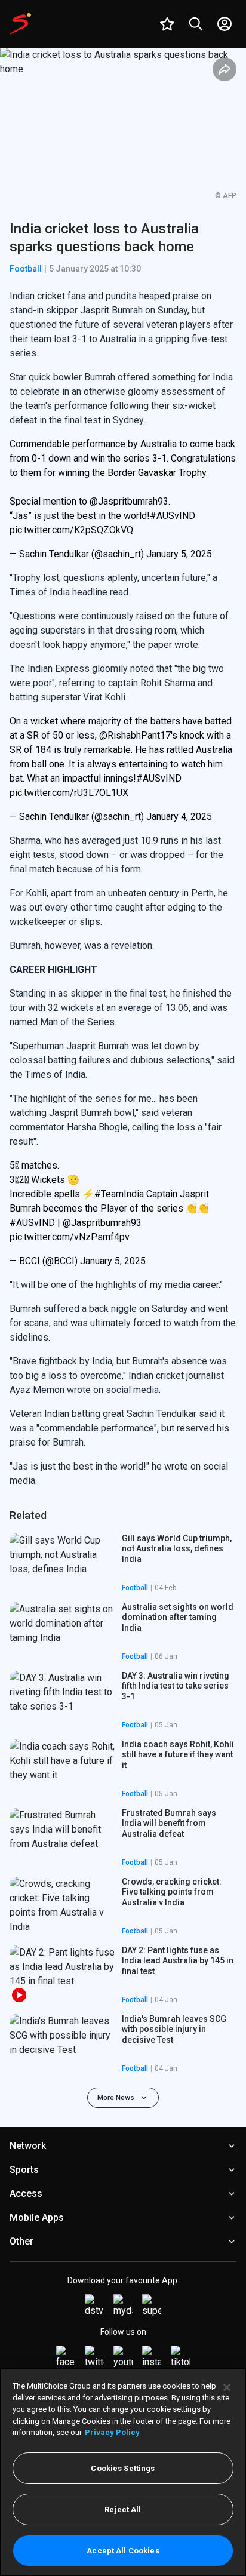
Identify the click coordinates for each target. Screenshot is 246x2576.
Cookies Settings (123, 2468)
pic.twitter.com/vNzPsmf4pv (70, 1237)
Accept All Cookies (123, 2551)
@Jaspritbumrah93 (129, 501)
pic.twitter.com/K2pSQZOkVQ (71, 530)
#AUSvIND (173, 516)
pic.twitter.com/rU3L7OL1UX (69, 793)
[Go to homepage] (20, 24)
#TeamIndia (119, 1194)
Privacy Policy (112, 2432)
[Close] (227, 2387)
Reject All (123, 2509)
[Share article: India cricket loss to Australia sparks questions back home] (225, 69)
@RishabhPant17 (135, 735)
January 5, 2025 (179, 554)
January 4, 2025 (179, 817)
